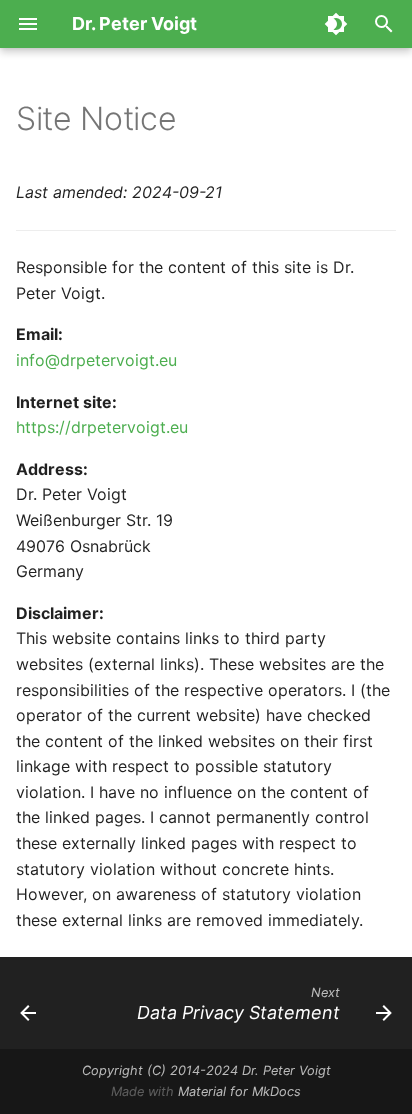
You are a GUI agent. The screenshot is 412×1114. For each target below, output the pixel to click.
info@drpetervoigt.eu (96, 360)
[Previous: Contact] (28, 1003)
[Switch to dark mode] (336, 24)
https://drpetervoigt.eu (102, 427)
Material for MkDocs (239, 1091)
